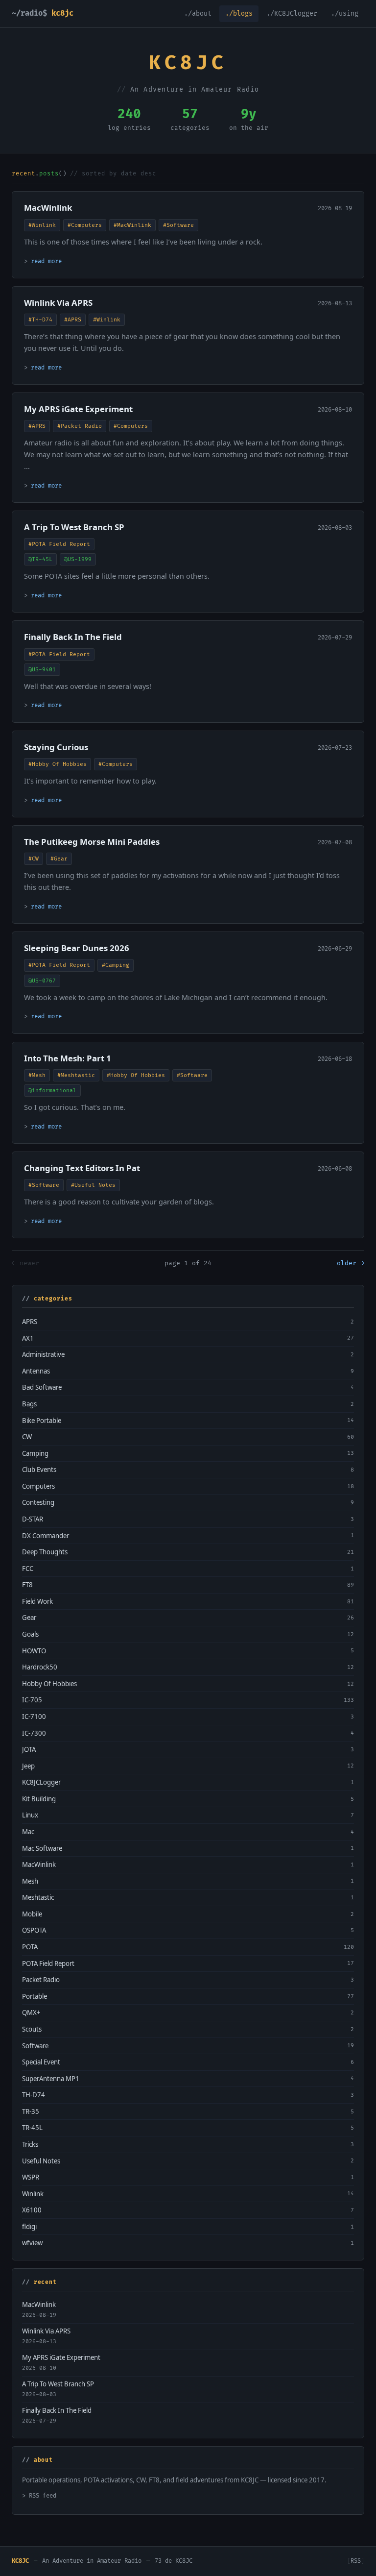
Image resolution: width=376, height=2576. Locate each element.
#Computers (85, 225)
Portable (35, 1996)
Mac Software (42, 1848)
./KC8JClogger (292, 14)
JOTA (29, 1749)
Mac (28, 1832)
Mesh (30, 1881)
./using (345, 14)
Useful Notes (41, 2161)
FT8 (27, 1585)
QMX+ (31, 2012)
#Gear (59, 859)
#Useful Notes (93, 1185)
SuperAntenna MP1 (51, 2079)
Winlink (33, 2194)
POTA (30, 1947)
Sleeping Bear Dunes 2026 (77, 948)
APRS (30, 1322)
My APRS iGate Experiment (78, 409)
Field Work (37, 1601)
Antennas (36, 1371)
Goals (30, 1634)
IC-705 (32, 1700)
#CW (34, 859)
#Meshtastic (76, 1075)
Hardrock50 (40, 1667)
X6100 (32, 2210)
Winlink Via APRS (58, 303)
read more (46, 261)
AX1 (28, 1338)
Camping (35, 1453)
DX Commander (46, 1536)
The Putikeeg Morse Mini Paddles (92, 842)
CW (27, 1437)
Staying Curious (56, 747)
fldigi (29, 2227)
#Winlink (42, 225)
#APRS (73, 320)
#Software (178, 225)
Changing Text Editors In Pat (82, 1168)
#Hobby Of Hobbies (58, 764)
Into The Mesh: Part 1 (68, 1058)
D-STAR (33, 1519)
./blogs (239, 14)
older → (351, 1263)
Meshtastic (38, 1897)
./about (198, 14)
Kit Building (39, 1799)
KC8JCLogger (41, 1782)
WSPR (31, 2177)
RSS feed (43, 2496)
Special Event (41, 2062)
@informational (52, 1091)
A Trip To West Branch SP (74, 527)
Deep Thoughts (45, 1552)
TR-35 (31, 2111)
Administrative (43, 1354)
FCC (28, 1569)
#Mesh (37, 1075)
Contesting (38, 1502)
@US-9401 (42, 670)
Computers (38, 1486)
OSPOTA (34, 1930)
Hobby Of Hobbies (49, 1684)
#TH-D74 (40, 320)
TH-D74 (34, 2095)
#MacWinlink (132, 225)
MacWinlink (48, 208)
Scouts (32, 2029)
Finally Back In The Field (73, 637)
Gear (29, 1618)
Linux (30, 1815)
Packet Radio (41, 1980)
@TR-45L (40, 559)
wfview (32, 2243)
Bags (29, 1404)
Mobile (32, 1914)
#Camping (116, 965)
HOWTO (34, 1651)
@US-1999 (78, 559)
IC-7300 (34, 1733)
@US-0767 (42, 981)
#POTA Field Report (59, 544)
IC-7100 (34, 1717)
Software (35, 2046)
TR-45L (32, 2128)
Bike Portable (42, 1421)
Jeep (28, 1766)
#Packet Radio (80, 426)
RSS (356, 2561)
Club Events (39, 1470)
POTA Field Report (48, 1963)
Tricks (30, 2144)
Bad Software (42, 1387)
